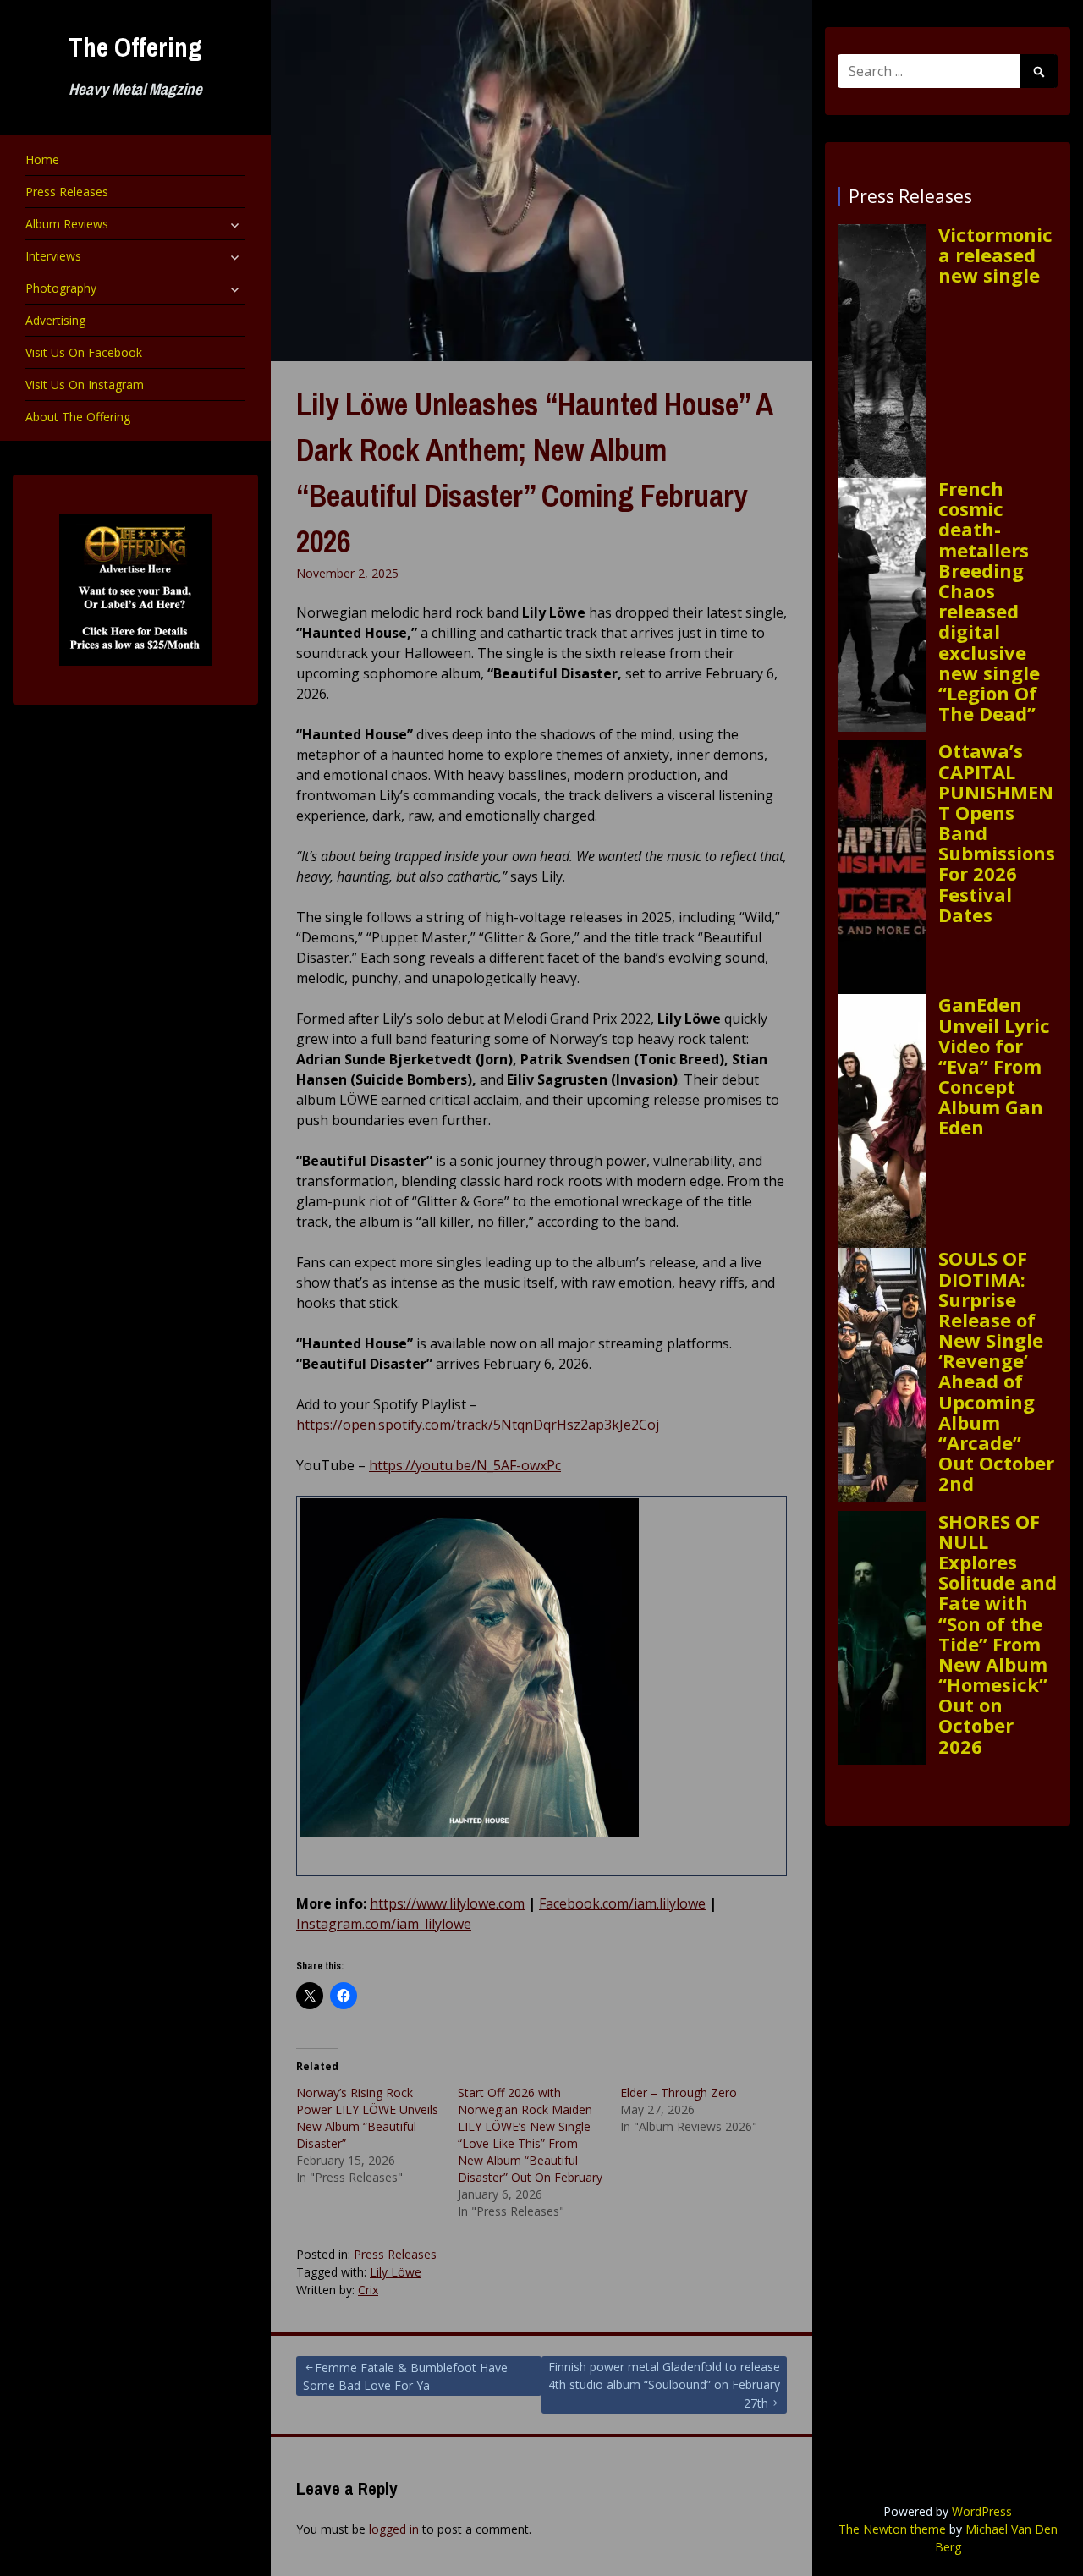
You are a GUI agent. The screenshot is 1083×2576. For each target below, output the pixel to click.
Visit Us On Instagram (85, 384)
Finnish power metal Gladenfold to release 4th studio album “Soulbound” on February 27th (664, 2385)
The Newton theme (892, 2529)
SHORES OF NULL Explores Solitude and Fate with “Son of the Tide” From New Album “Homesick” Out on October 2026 (998, 1634)
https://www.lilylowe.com (447, 1903)
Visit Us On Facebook (84, 352)
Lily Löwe (396, 2272)
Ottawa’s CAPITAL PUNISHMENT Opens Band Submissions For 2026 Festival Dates (997, 832)
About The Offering (78, 417)
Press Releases (67, 192)
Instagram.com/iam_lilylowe (384, 1924)
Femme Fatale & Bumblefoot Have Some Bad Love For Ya (405, 2376)
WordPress (982, 2511)
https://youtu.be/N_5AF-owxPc (465, 1465)
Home (42, 159)
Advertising (55, 320)
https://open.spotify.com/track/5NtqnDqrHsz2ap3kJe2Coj (478, 1425)
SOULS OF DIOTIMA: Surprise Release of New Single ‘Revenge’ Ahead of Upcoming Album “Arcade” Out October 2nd (996, 1370)
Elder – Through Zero (679, 2093)
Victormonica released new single (995, 255)
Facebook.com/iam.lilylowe (622, 1903)
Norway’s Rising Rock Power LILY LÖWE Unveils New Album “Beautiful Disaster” (367, 2118)
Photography (61, 288)
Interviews (53, 256)
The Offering (135, 47)
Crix (368, 2290)
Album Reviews (67, 224)
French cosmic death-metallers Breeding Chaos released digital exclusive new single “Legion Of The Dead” (989, 601)
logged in (394, 2529)
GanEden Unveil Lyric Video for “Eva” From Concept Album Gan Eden (994, 1066)
